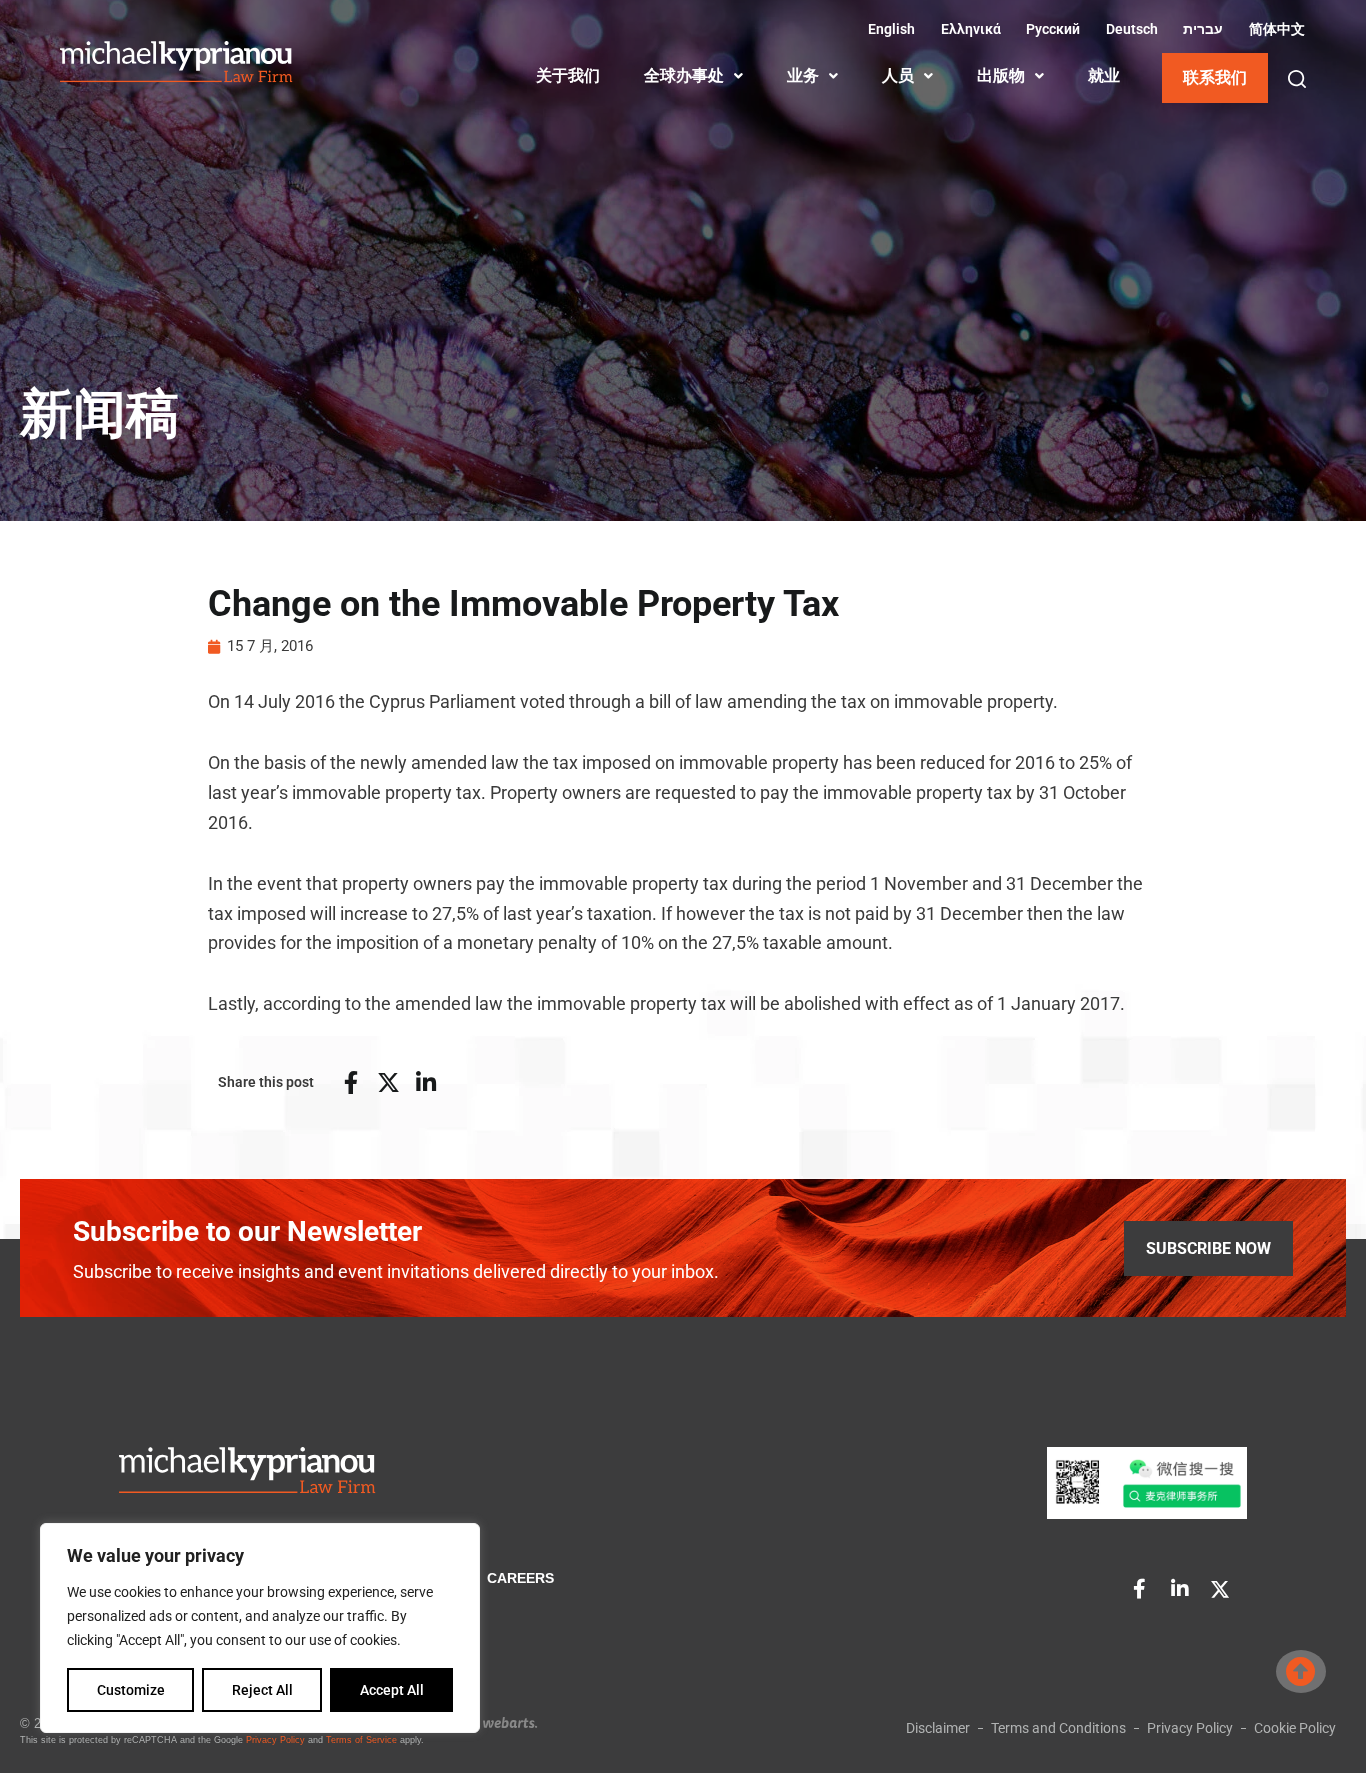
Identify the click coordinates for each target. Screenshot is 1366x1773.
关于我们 (568, 75)
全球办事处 (684, 75)
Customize (131, 1690)
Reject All (262, 1690)
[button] (1297, 79)
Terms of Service (361, 1740)
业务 (803, 75)
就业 (1104, 75)
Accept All (392, 1690)
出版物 (1001, 75)
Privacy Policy (275, 1740)
